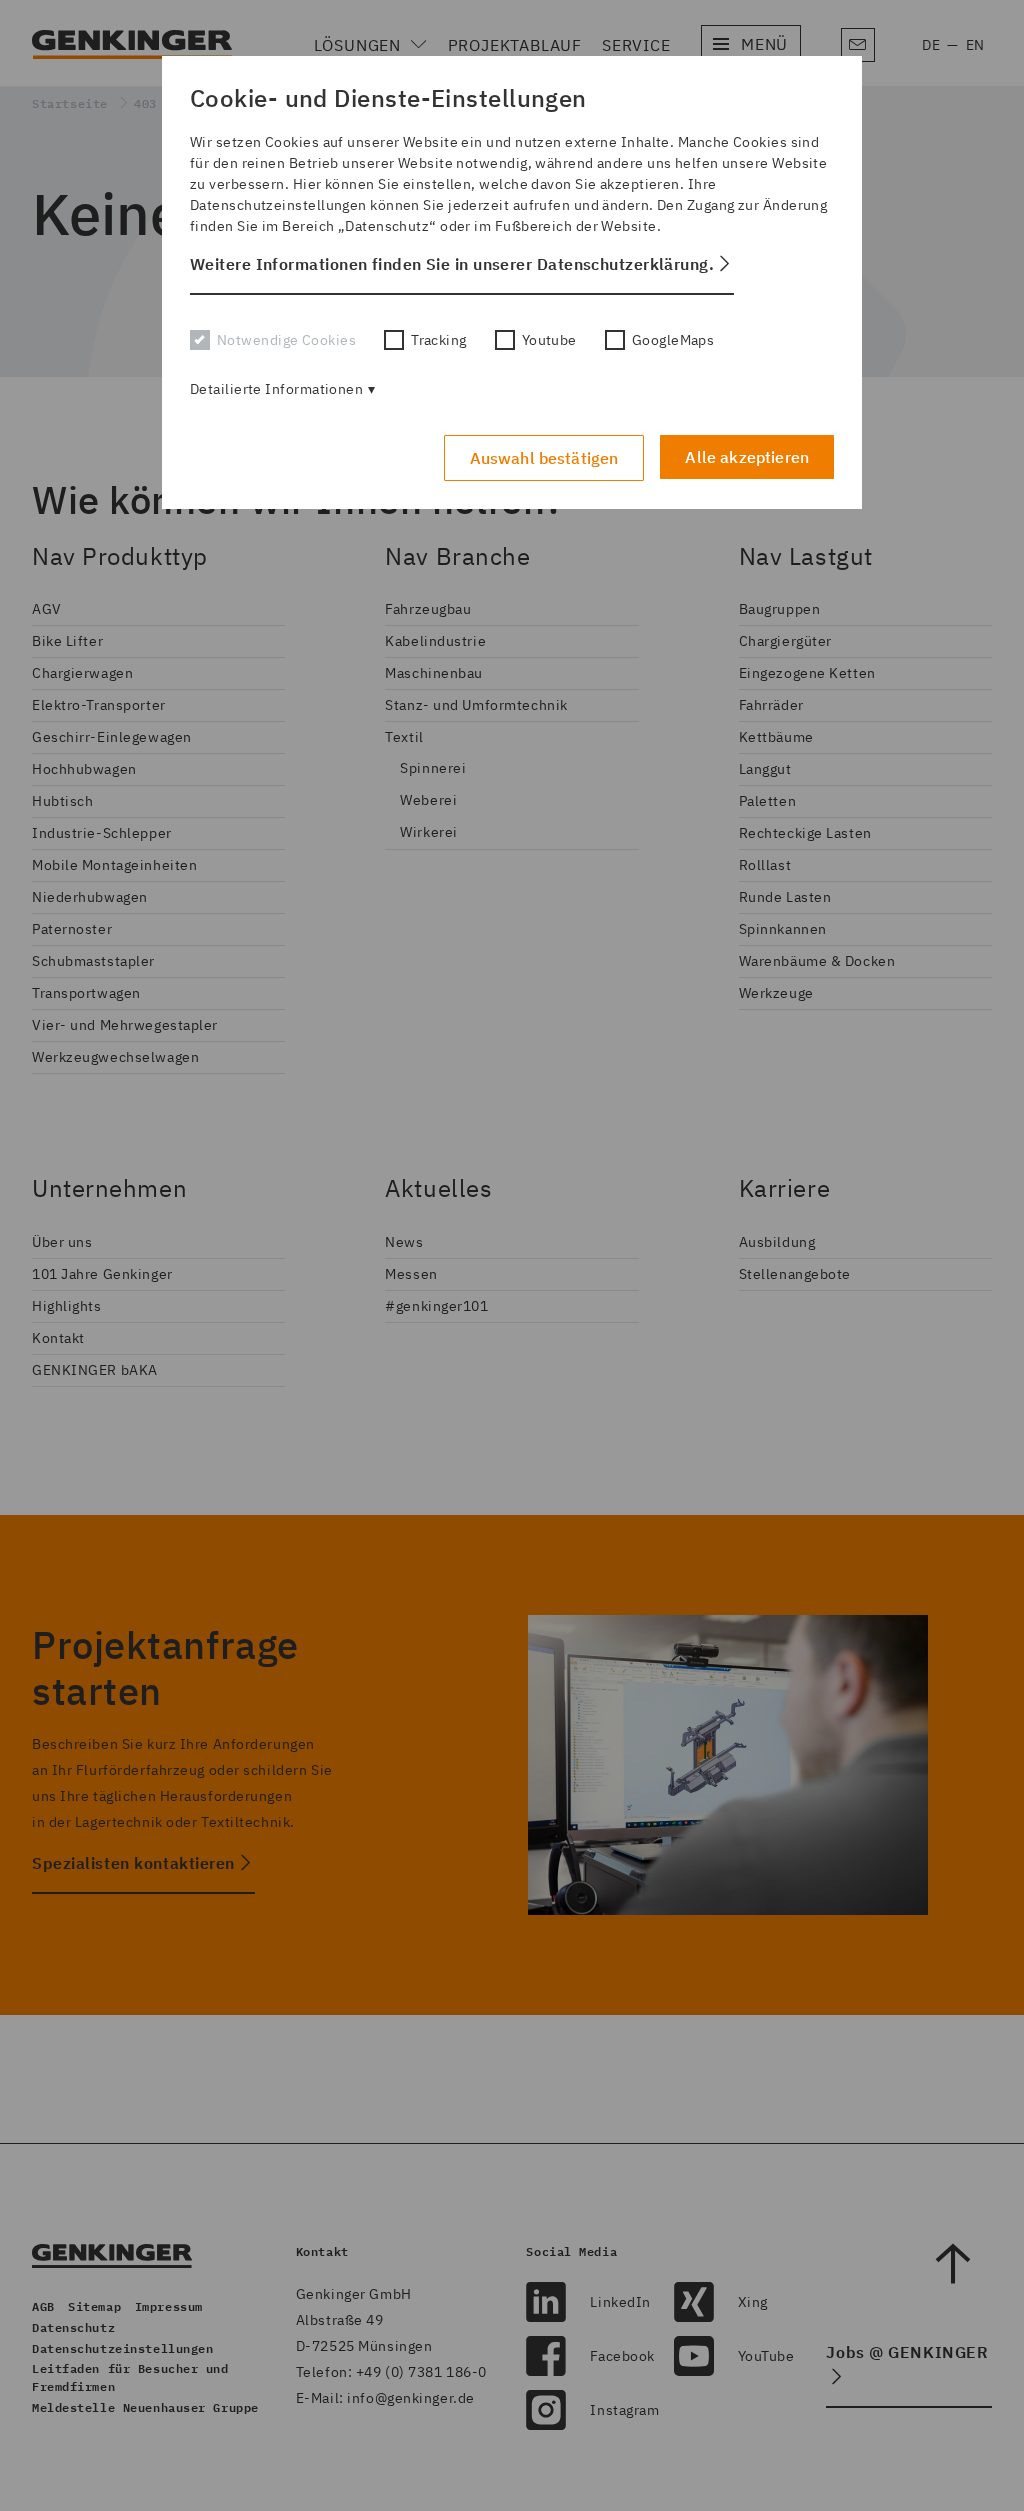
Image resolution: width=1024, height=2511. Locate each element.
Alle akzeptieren (747, 457)
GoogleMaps (673, 340)
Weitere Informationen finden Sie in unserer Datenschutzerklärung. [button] (452, 264)
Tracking (439, 340)
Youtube (549, 340)
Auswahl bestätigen (544, 458)
